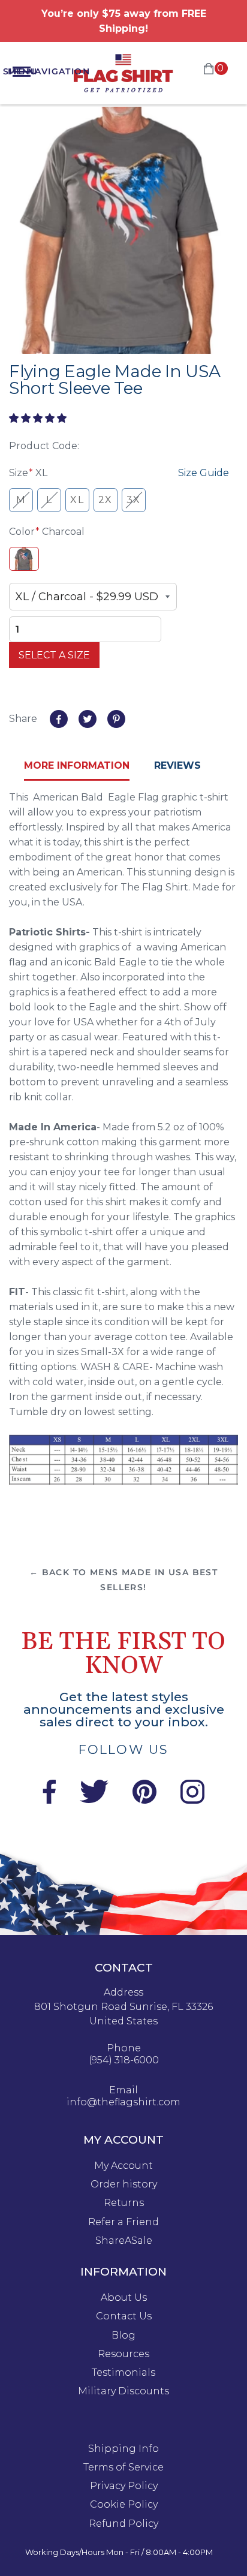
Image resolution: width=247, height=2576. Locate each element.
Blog (123, 2336)
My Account (123, 2166)
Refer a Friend (123, 2222)
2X (106, 500)
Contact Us (124, 2316)
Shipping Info (123, 2449)
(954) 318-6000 (124, 2060)
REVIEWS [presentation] (177, 765)
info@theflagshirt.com (123, 2102)
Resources (123, 2354)
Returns (124, 2203)
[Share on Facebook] (59, 719)
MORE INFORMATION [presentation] (77, 765)
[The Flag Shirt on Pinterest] (144, 1800)
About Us (124, 2298)
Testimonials (123, 2373)
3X (134, 500)
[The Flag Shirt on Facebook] (49, 1800)
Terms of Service (123, 2467)
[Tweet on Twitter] (88, 719)
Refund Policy (123, 2524)
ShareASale (124, 2241)
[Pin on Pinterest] (116, 719)
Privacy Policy (124, 2486)
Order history (124, 2184)
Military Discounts (123, 2391)
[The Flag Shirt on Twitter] (94, 1800)
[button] (39, 418)
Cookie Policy (124, 2505)
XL (77, 500)
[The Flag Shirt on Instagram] (192, 1800)
